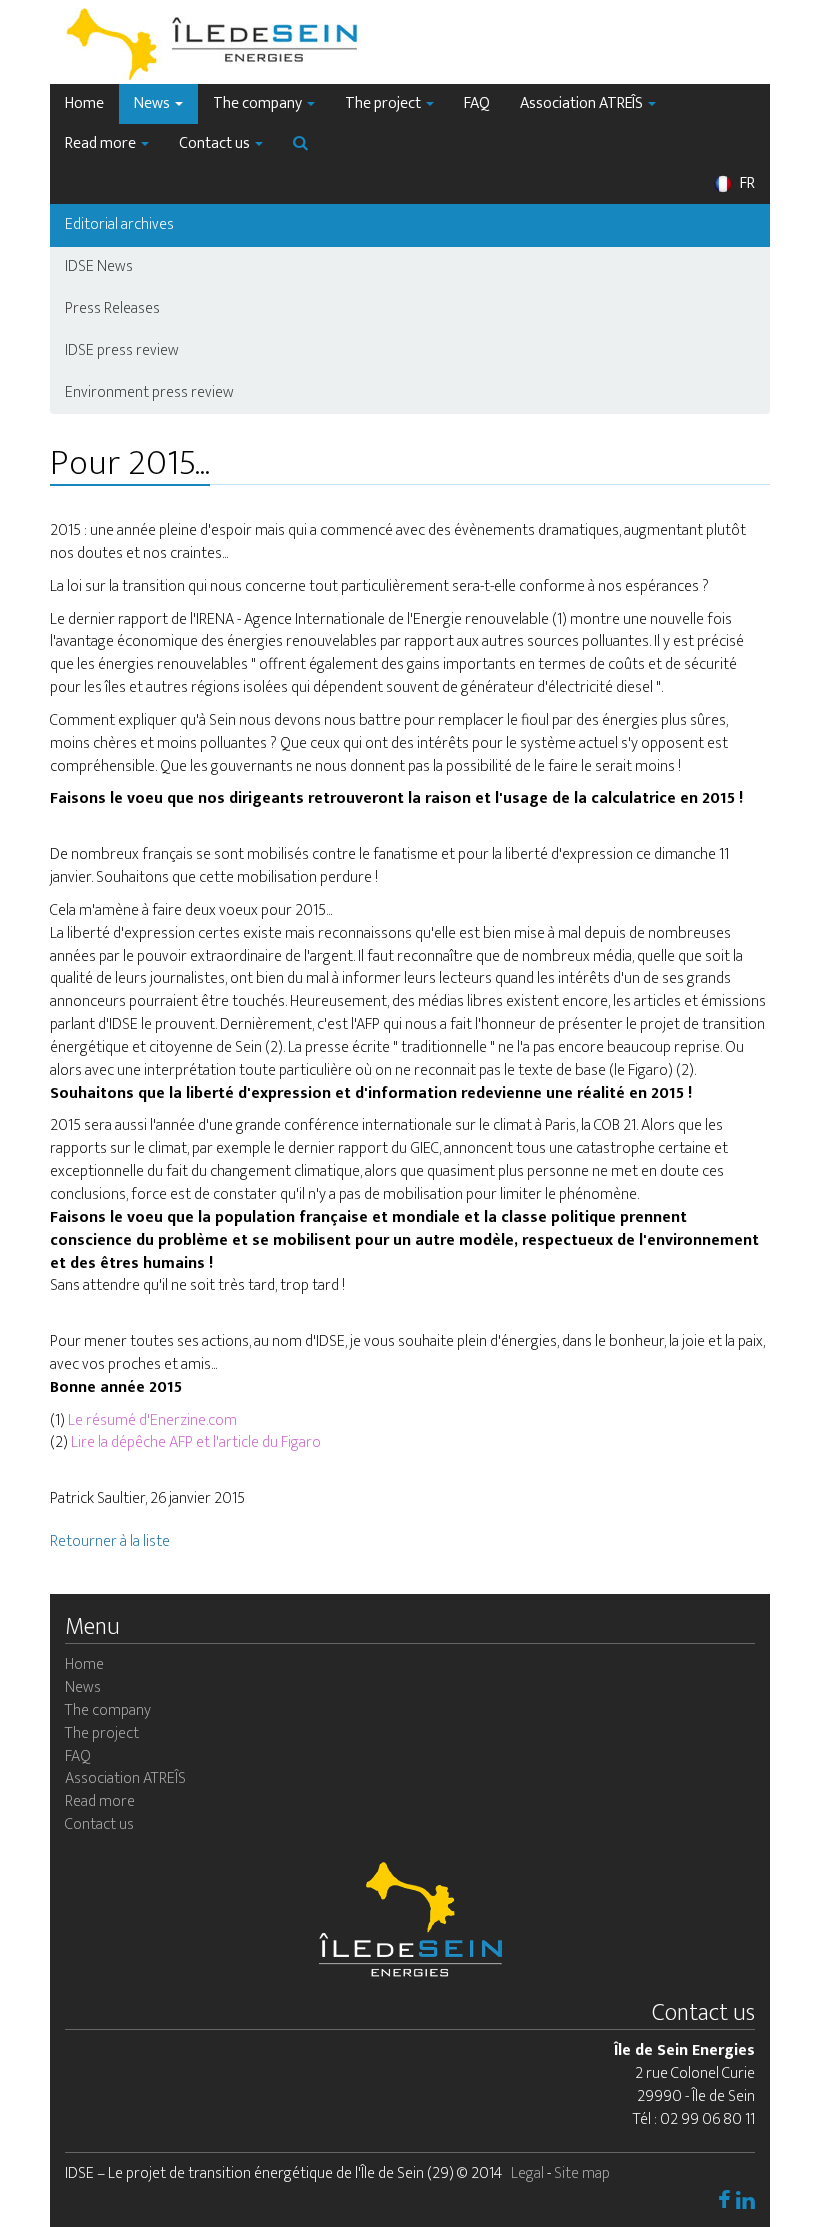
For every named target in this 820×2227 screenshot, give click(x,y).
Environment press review (149, 392)
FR (746, 183)
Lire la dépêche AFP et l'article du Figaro (194, 1442)
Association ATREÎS (583, 103)
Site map (582, 2173)
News (153, 103)
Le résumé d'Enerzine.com (152, 1420)
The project (384, 103)
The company (259, 103)
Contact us (216, 143)
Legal (527, 2173)
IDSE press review (122, 350)
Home (84, 103)
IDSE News (99, 266)
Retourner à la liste (110, 1541)
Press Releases (112, 308)
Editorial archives (119, 224)
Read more (102, 143)
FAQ (477, 103)
